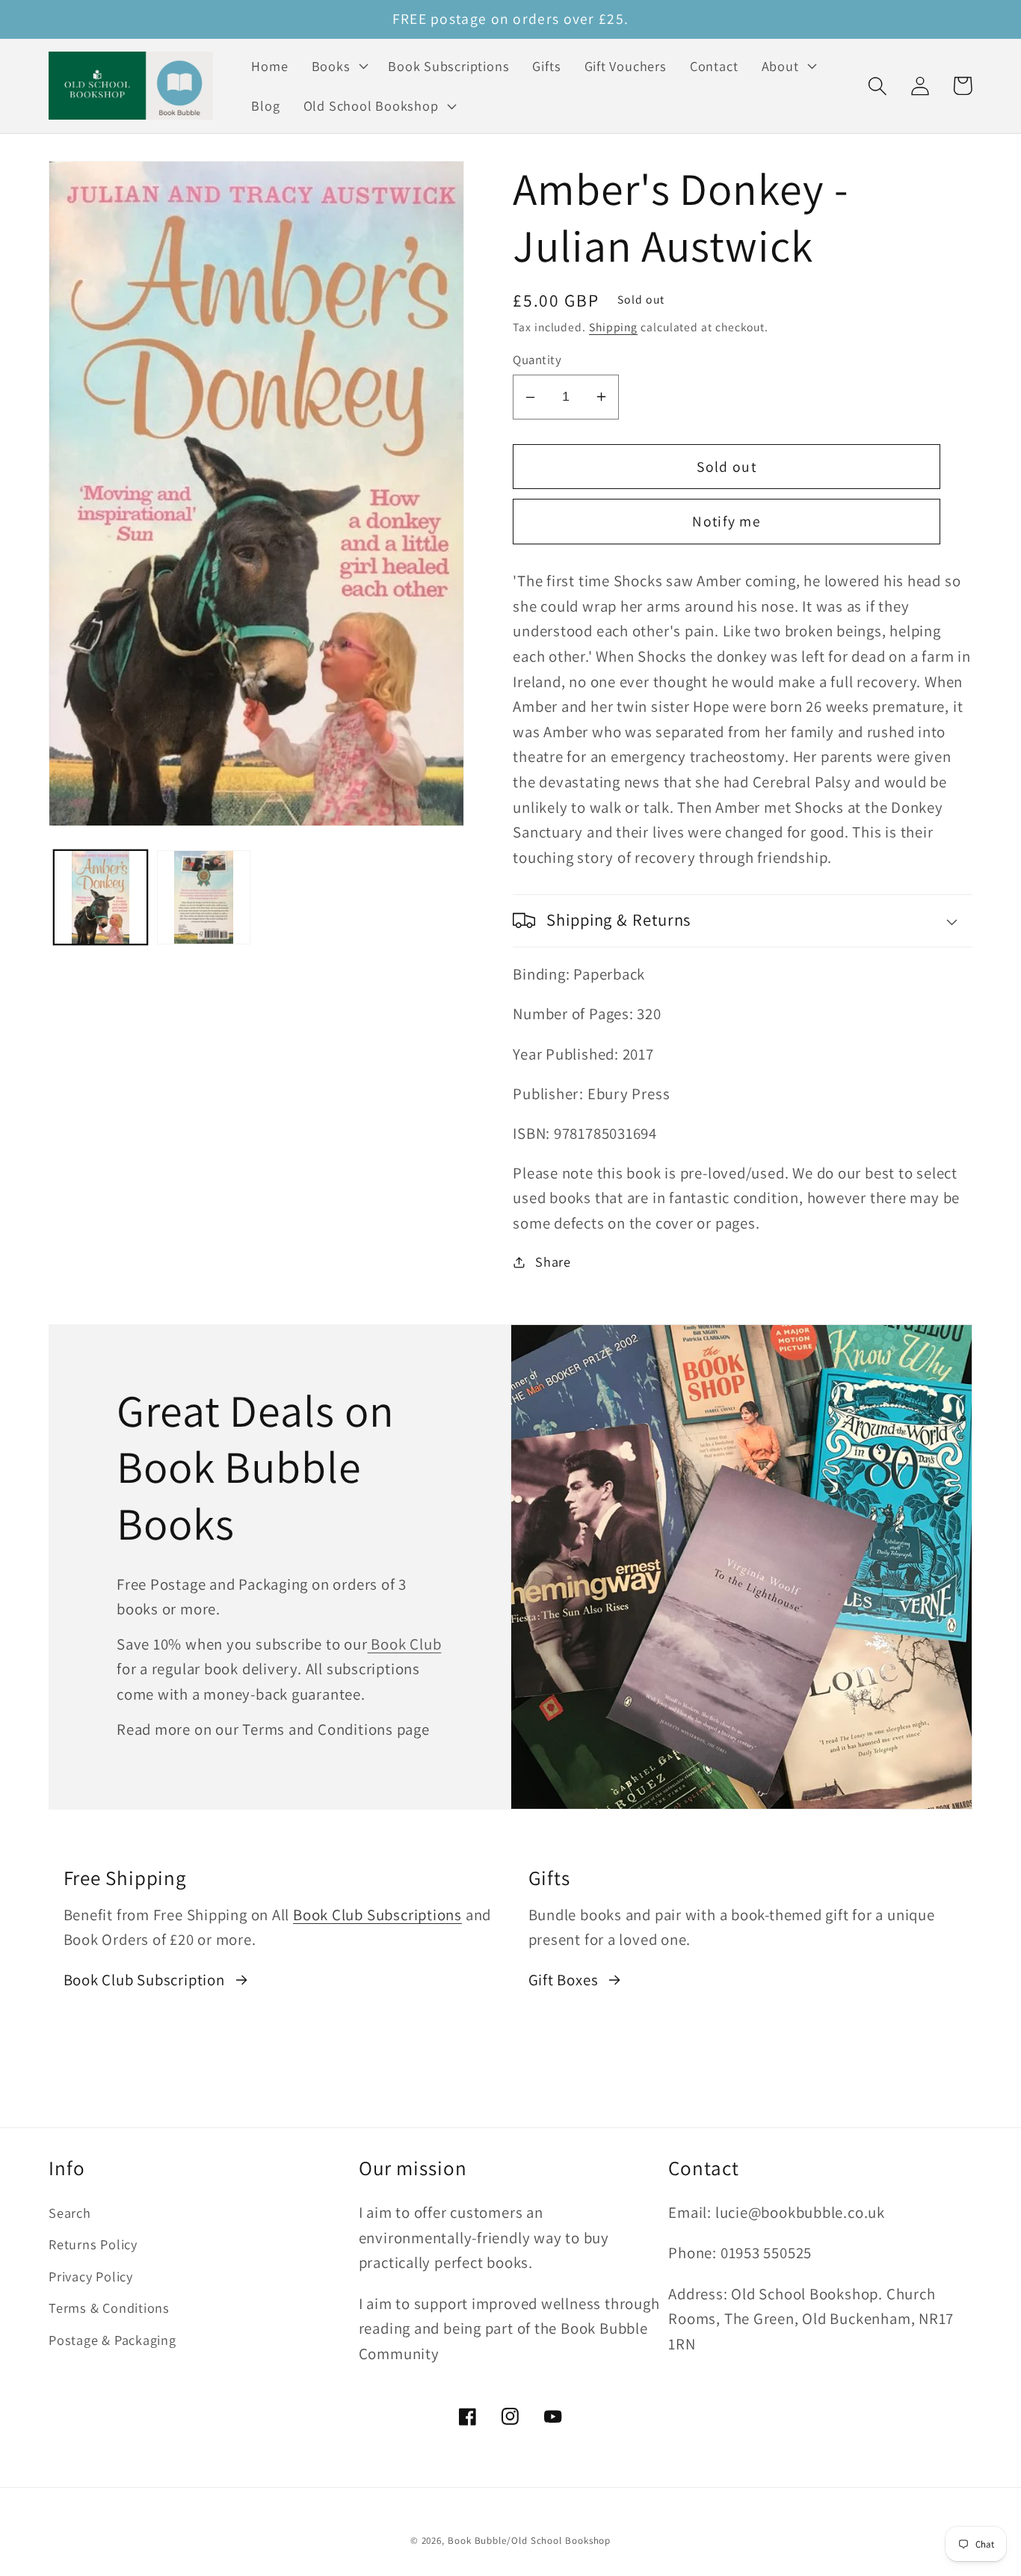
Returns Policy (93, 2244)
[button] (338, 66)
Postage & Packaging (112, 2340)
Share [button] (553, 1261)
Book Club (405, 1644)
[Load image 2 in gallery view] (204, 897)
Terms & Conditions (109, 2308)
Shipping (613, 327)
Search (70, 2213)
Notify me (727, 521)
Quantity (537, 360)
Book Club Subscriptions (377, 1915)
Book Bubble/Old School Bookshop (529, 2540)
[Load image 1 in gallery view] (101, 897)
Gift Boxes (564, 1980)
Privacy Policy (91, 2276)
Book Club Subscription (144, 1980)
